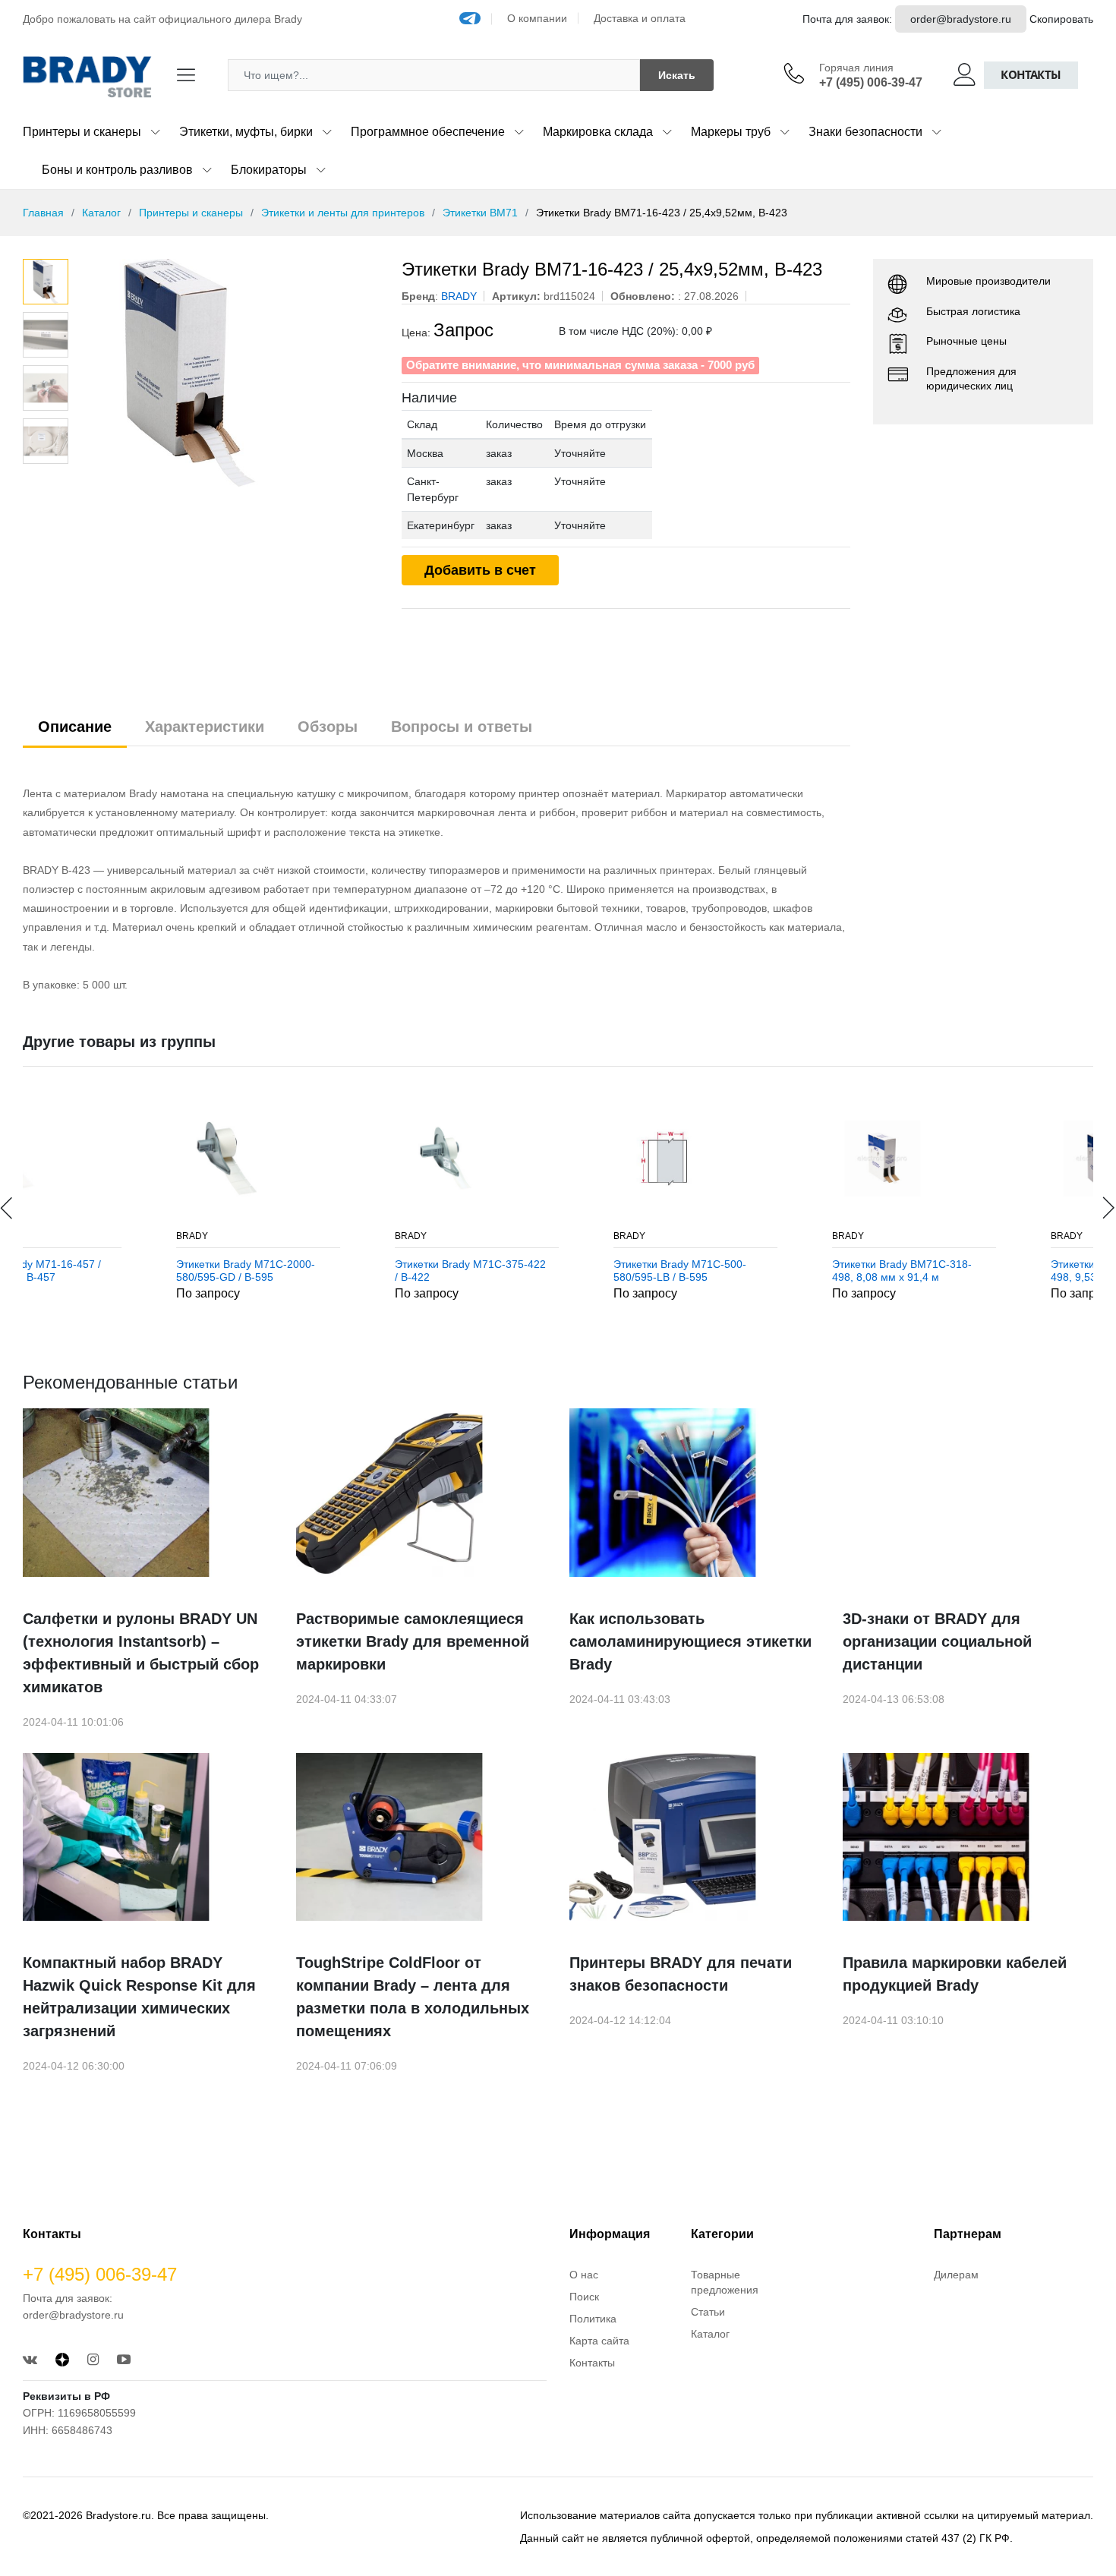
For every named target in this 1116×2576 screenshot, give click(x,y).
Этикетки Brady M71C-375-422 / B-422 (333, 1271)
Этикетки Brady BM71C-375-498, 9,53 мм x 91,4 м (983, 1271)
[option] (227, 373)
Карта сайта (599, 2341)
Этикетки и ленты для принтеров (343, 213)
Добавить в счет (480, 570)
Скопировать (1061, 19)
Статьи (708, 2312)
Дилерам (956, 2275)
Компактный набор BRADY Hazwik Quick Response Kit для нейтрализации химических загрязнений (139, 1997)
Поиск (584, 2297)
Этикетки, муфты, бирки (246, 132)
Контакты (1031, 75)
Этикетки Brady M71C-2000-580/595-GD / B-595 (108, 1271)
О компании (537, 18)
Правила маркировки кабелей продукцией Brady (955, 1974)
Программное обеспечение (428, 132)
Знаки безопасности (865, 132)
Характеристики (205, 727)
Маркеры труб (731, 132)
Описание (75, 727)
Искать (677, 75)
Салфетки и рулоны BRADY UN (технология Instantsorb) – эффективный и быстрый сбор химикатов (141, 1653)
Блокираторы (269, 170)
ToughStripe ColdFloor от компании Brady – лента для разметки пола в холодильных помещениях (413, 1997)
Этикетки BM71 (480, 213)
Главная (43, 213)
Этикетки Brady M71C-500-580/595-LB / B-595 (542, 1271)
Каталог (101, 213)
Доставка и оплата (640, 18)
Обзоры (328, 727)
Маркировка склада (598, 132)
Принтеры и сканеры (82, 132)
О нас (584, 2275)
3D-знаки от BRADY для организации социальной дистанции (937, 1641)
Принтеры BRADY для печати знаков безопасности (681, 1974)
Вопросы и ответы (462, 727)
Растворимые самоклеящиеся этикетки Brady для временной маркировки (413, 1641)
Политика (593, 2319)
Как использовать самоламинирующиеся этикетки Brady (690, 1641)
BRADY (55, 1236)
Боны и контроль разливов (117, 170)
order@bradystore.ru (961, 19)
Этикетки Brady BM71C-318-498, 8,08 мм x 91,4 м (764, 1271)
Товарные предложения (725, 2282)
